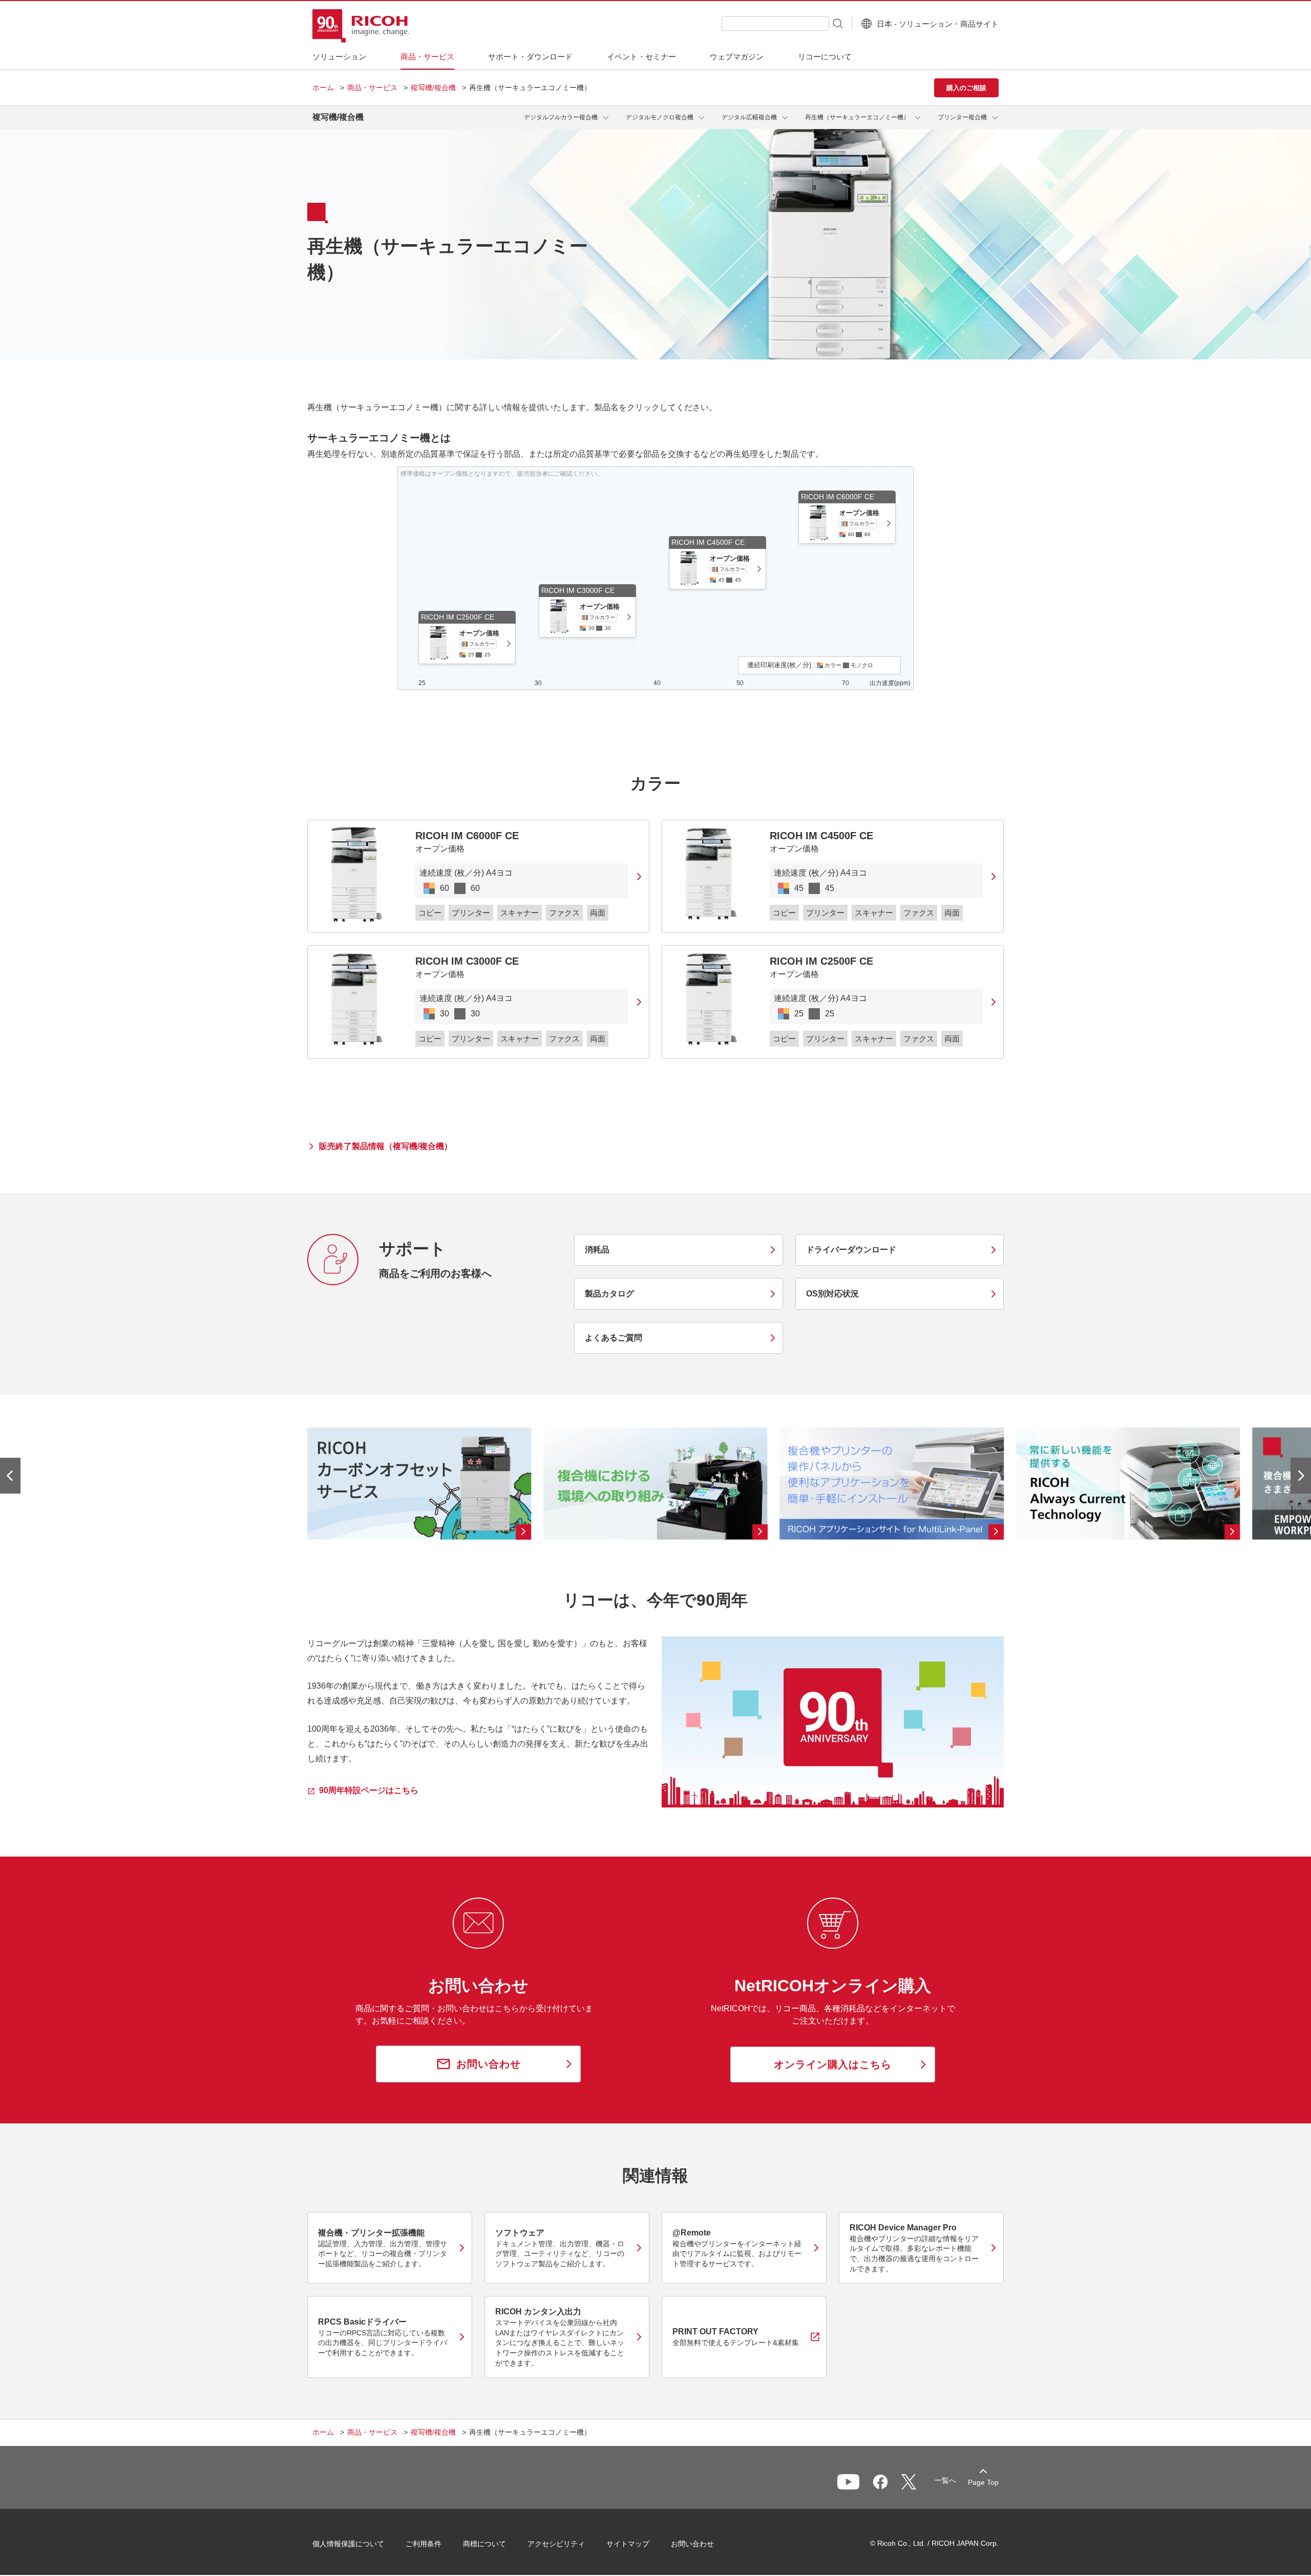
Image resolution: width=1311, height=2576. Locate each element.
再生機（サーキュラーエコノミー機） (857, 117)
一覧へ (945, 2480)
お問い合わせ (692, 2544)
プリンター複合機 (962, 117)
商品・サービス (372, 88)
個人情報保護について (348, 2544)
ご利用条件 (424, 2544)
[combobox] (775, 24)
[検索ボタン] (837, 23)
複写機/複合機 (433, 88)
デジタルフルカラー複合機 (561, 117)
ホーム (323, 88)
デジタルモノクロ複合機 (660, 117)
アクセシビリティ (556, 2544)
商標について (484, 2544)
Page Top (983, 2482)
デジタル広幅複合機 (749, 117)
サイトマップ (628, 2544)
